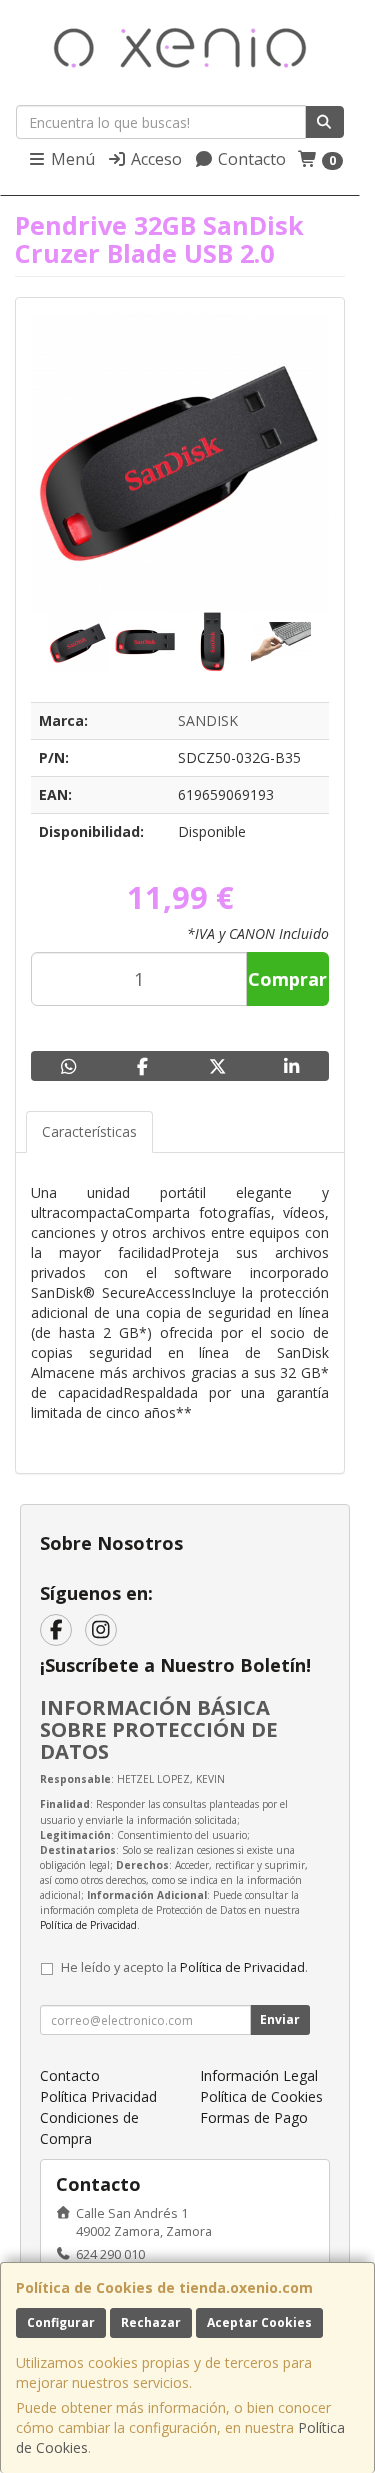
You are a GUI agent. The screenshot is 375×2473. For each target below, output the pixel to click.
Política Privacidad (98, 2096)
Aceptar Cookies (259, 2322)
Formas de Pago (254, 2117)
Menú (71, 159)
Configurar (61, 2322)
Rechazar (151, 2322)
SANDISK (208, 720)
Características (89, 1131)
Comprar (287, 979)
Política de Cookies (261, 2096)
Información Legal (259, 2075)
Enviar (280, 2019)
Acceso (154, 159)
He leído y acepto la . (184, 1967)
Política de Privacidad (88, 1925)
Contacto (250, 159)
